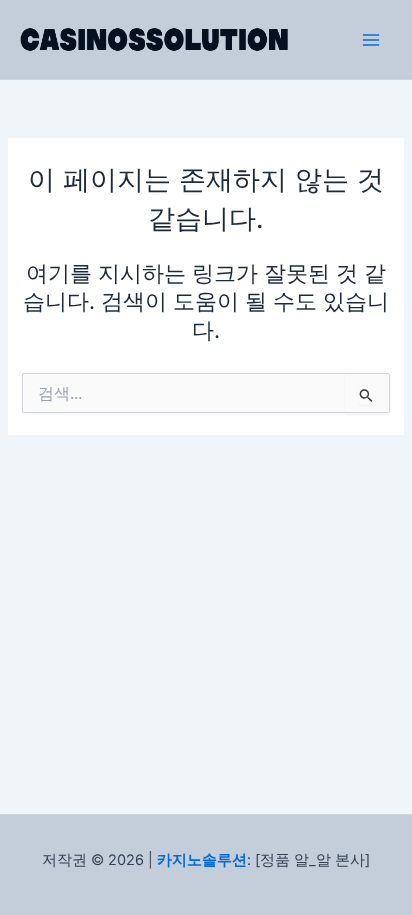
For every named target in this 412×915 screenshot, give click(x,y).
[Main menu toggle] (371, 40)
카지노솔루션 (202, 860)
